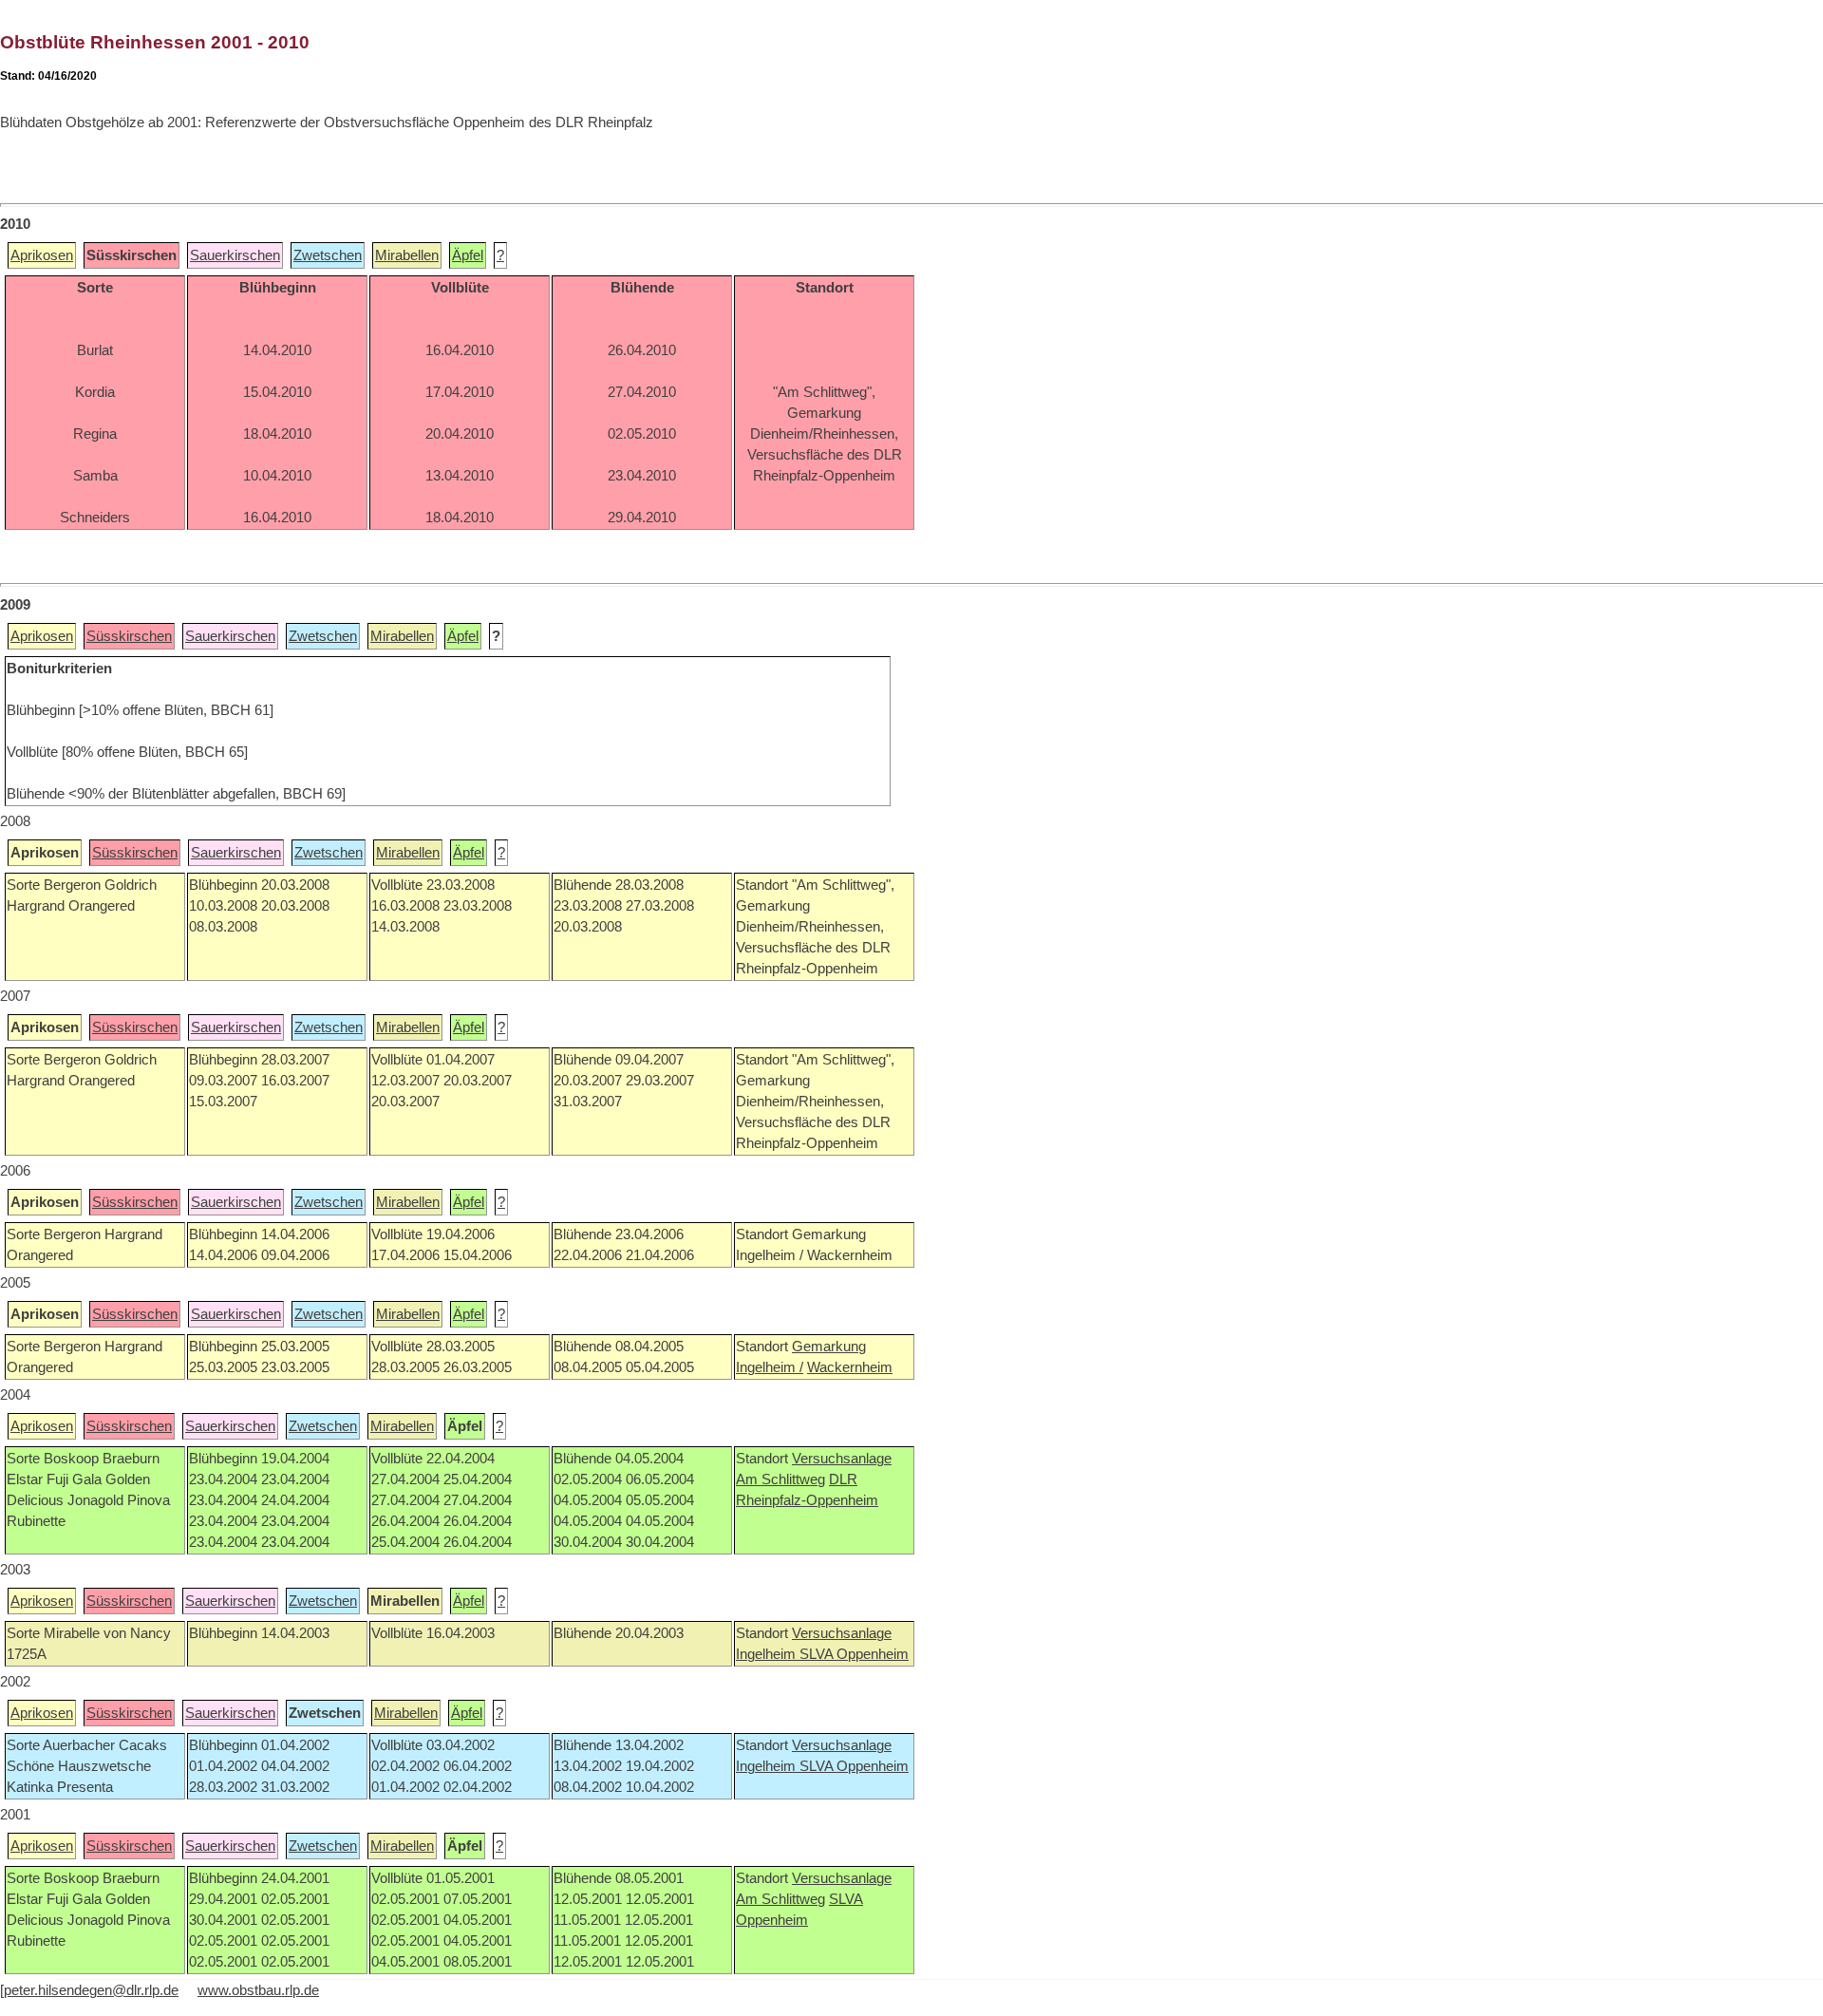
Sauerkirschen (235, 255)
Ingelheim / (770, 1367)
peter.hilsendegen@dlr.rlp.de (91, 1990)
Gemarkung (829, 1347)
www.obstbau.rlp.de (258, 1990)
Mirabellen (407, 255)
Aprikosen (42, 255)
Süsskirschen (129, 636)
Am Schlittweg (780, 1479)
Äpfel (468, 255)
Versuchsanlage (842, 1459)
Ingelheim (768, 1654)
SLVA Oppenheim (854, 1654)
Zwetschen (328, 255)
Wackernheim (850, 1367)
